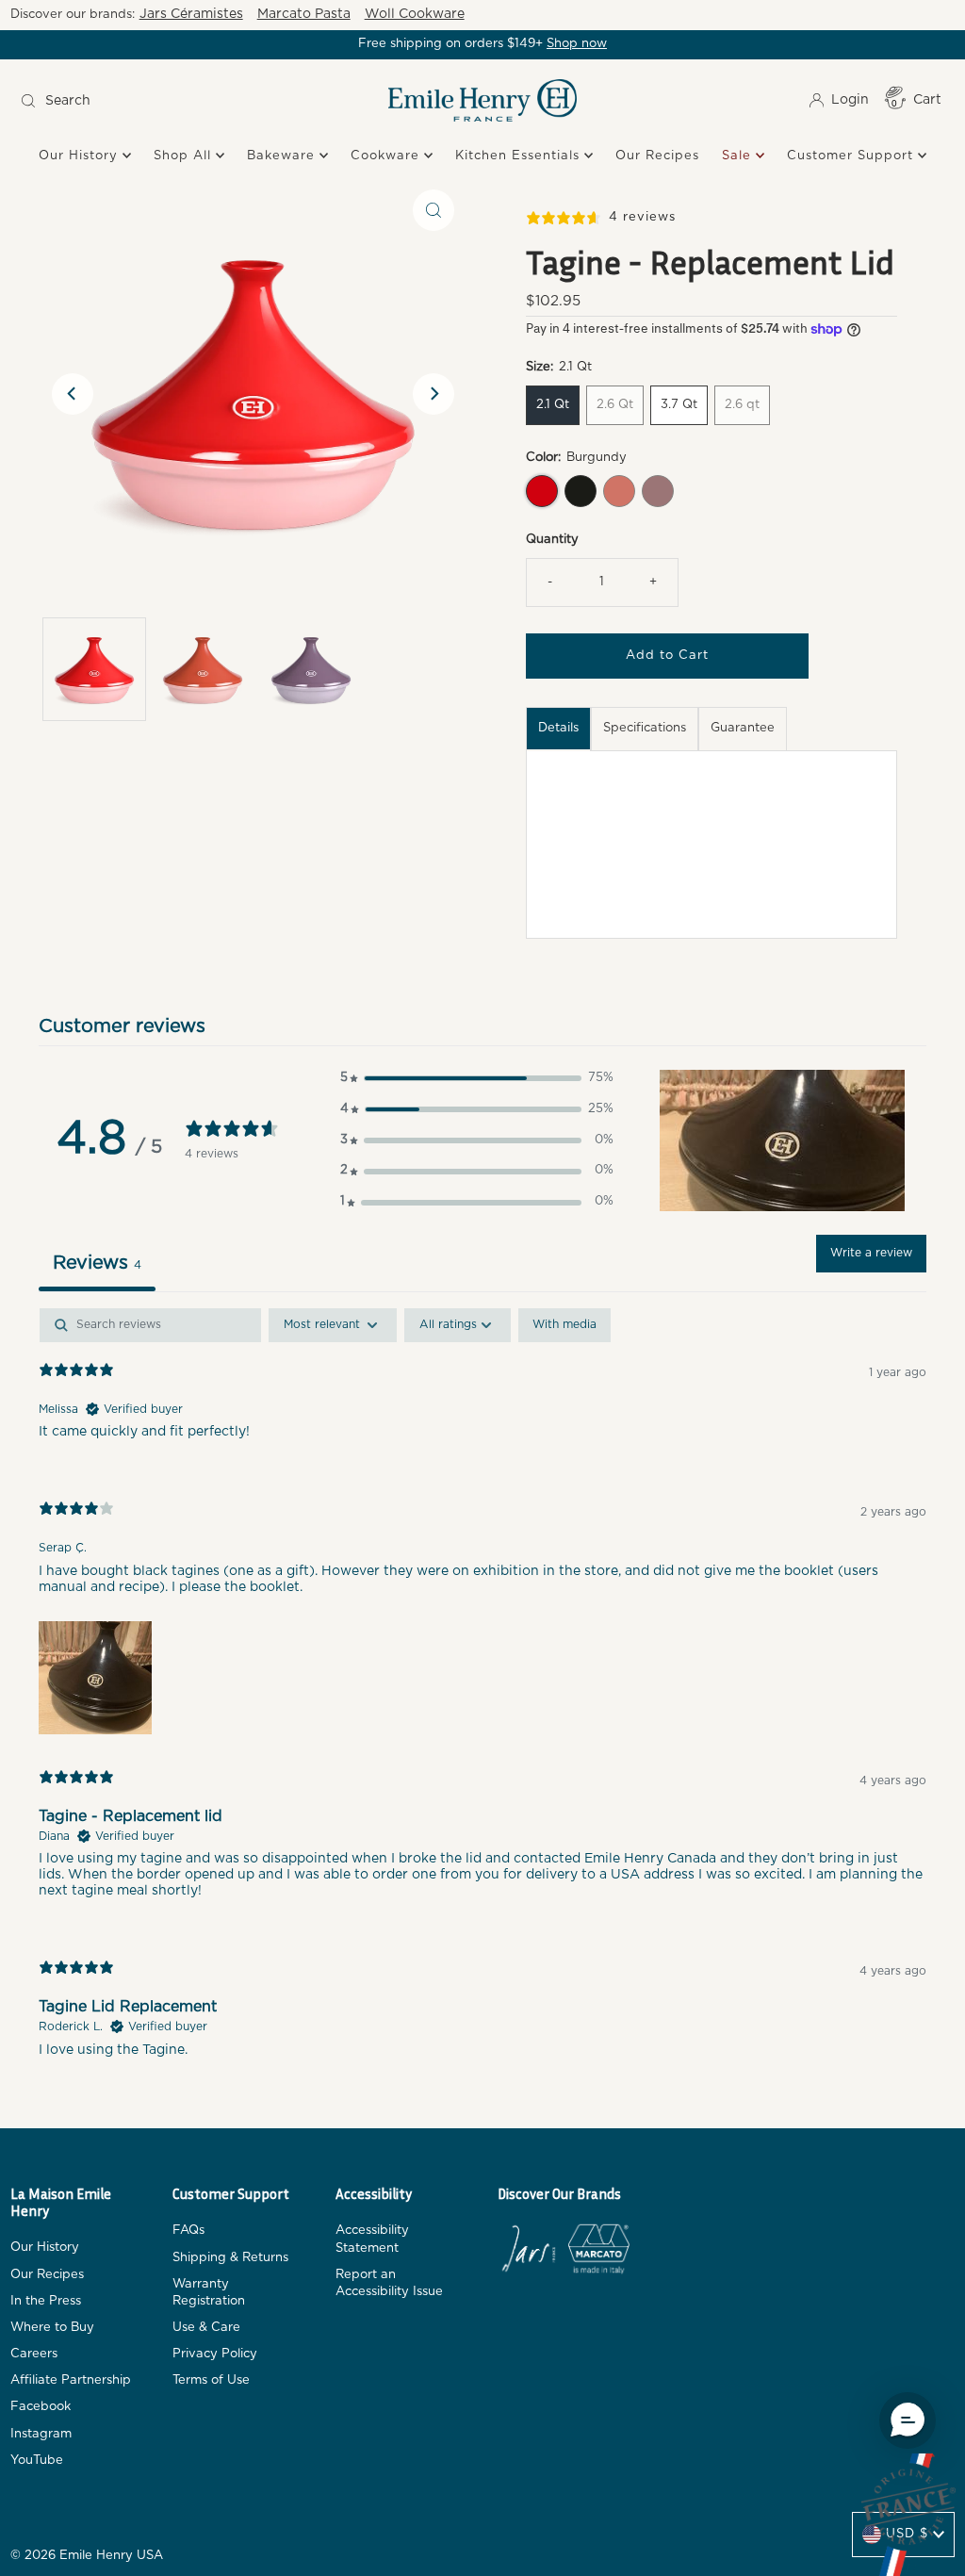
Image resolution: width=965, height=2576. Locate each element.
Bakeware (283, 156)
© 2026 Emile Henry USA (87, 2556)
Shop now (577, 44)
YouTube (37, 2461)
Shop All (185, 156)
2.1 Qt (553, 405)
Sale (739, 156)
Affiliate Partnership (71, 2380)
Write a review (871, 1253)
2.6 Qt (615, 405)
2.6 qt (742, 405)
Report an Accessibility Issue (389, 2283)
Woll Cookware (415, 14)
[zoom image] (433, 210)
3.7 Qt (679, 405)
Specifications (645, 728)
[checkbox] (564, 1325)
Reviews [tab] (97, 1263)
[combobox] (130, 101)
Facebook (41, 2407)
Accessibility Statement (372, 2239)
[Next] (433, 394)
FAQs (188, 2231)
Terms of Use (211, 2380)
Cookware (387, 156)
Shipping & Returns (230, 2258)
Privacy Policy (215, 2354)
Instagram (41, 2434)
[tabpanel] (483, 1699)
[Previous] (73, 394)
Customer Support (852, 156)
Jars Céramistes (191, 14)
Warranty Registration (209, 2293)
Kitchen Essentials (520, 156)
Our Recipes (657, 156)
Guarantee (743, 728)
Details (558, 728)
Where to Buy (52, 2328)
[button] (477, 1079)
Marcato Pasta (304, 14)
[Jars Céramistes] (528, 2252)
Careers (34, 2354)
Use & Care (206, 2328)
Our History (81, 156)
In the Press (46, 2301)
